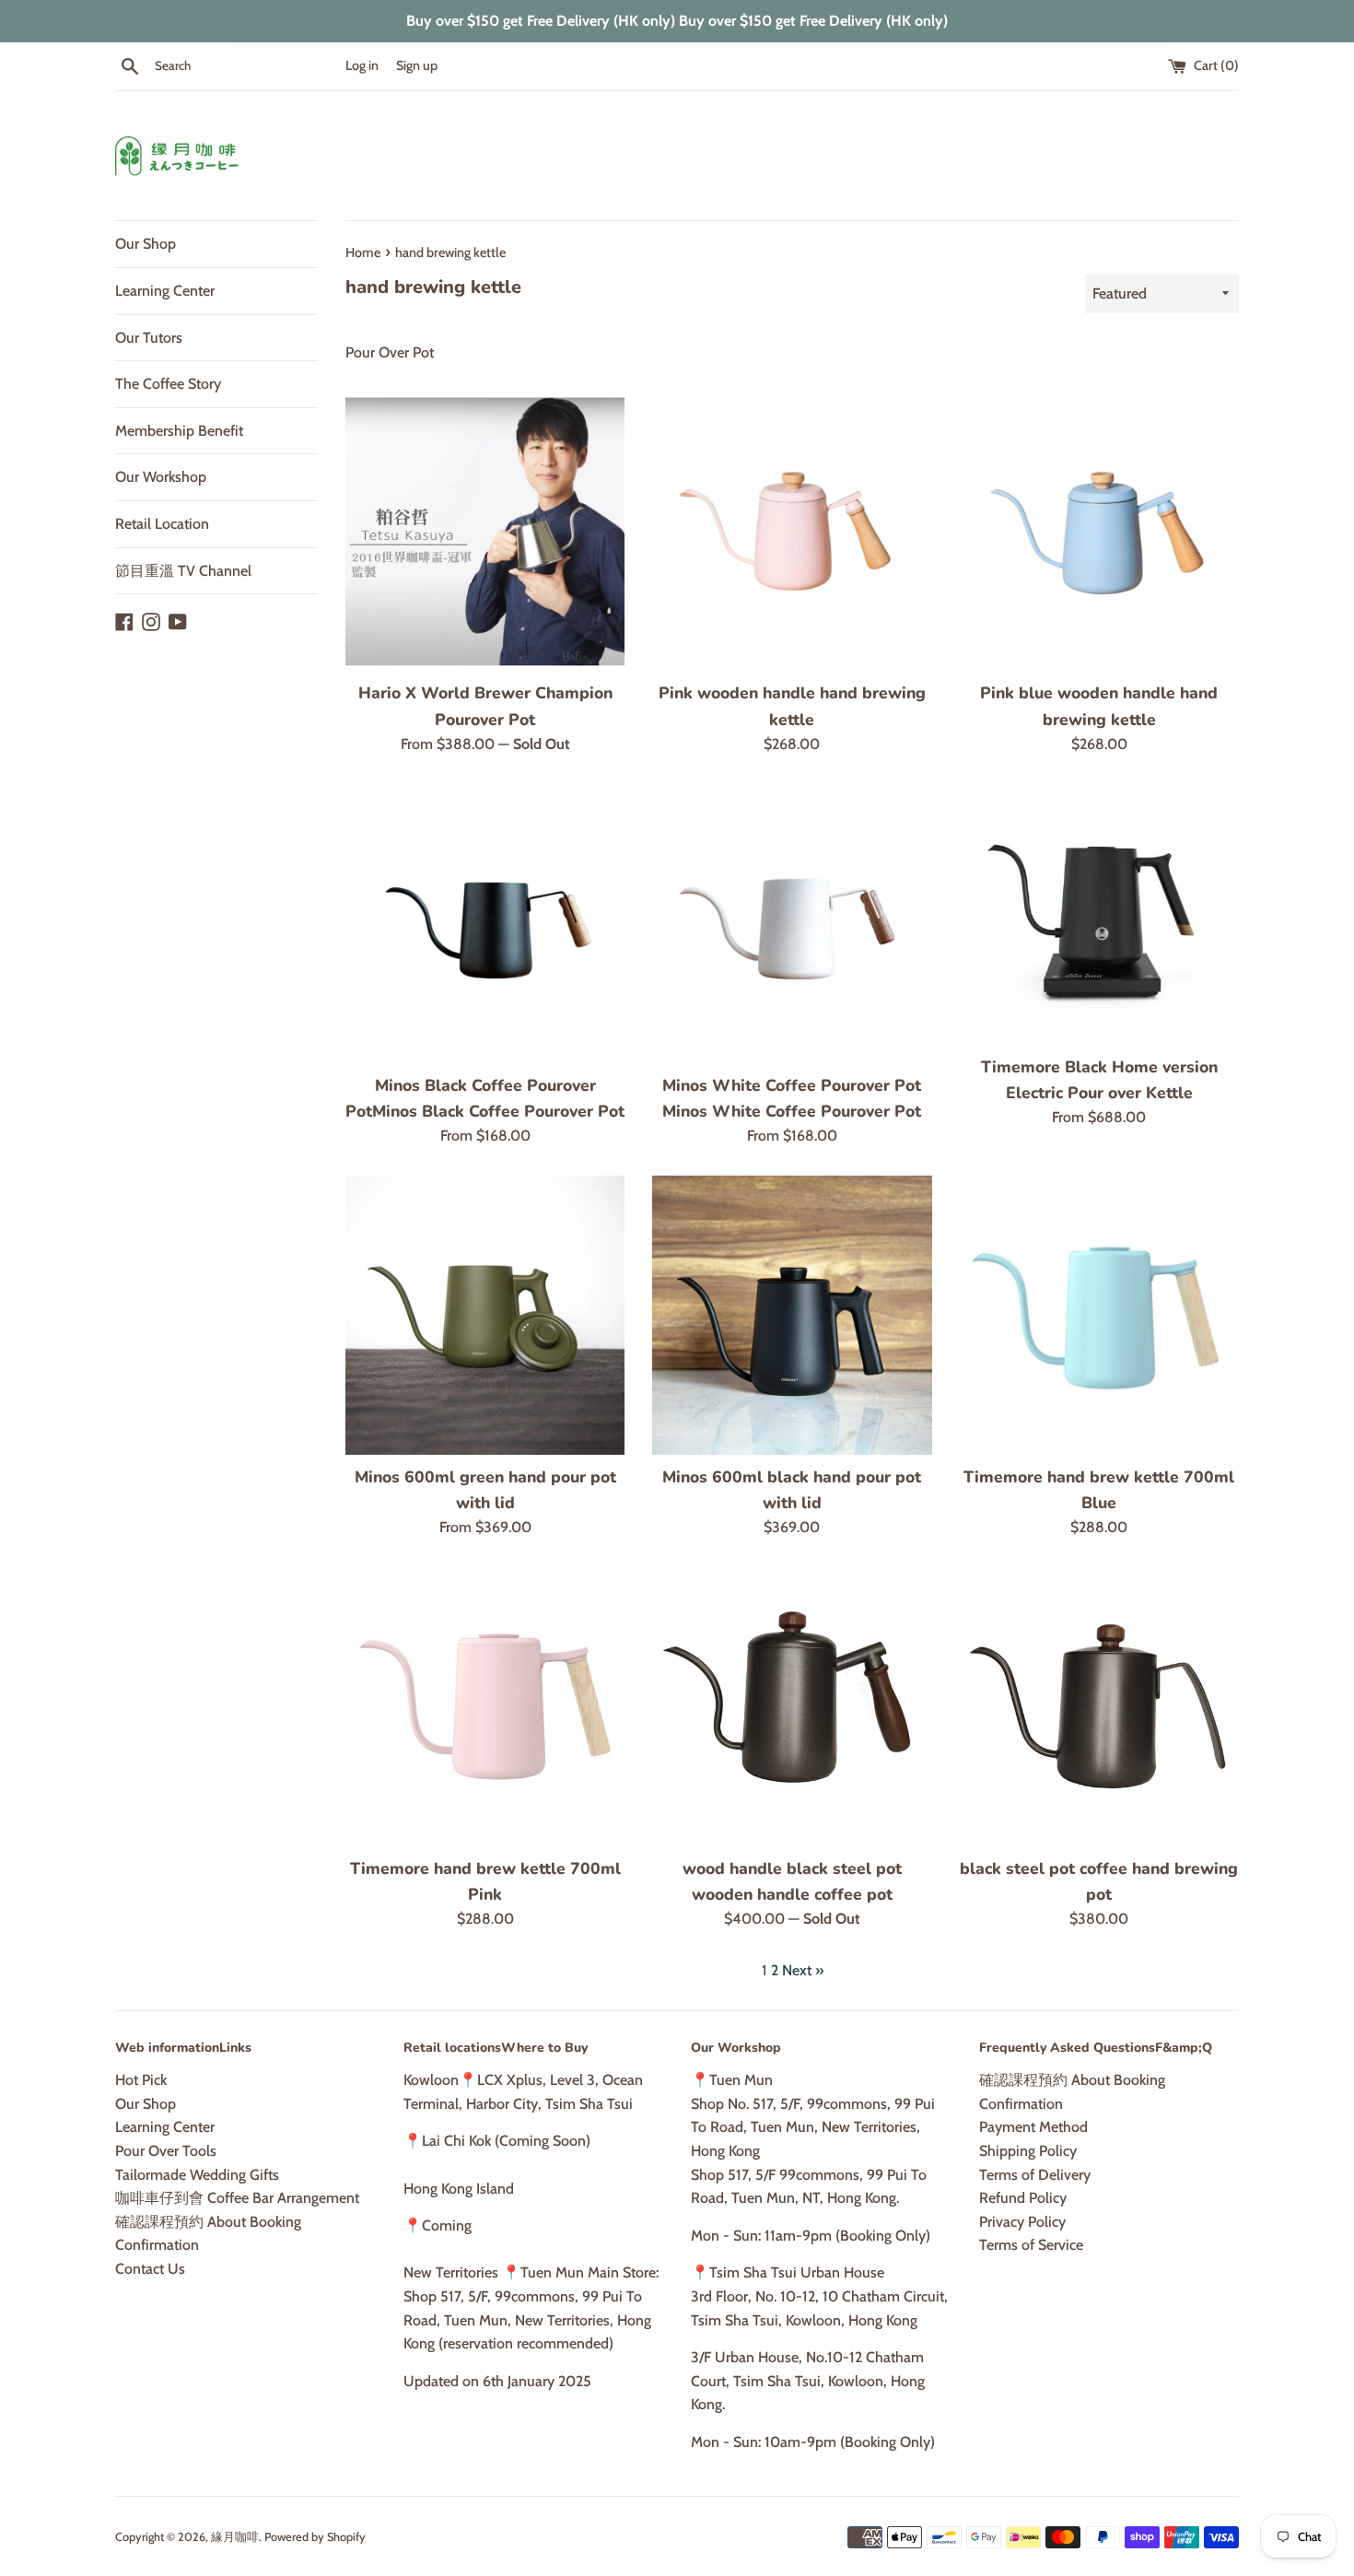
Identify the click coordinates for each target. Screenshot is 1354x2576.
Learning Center (165, 291)
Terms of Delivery (1035, 2175)
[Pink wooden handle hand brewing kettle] (792, 531)
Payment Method (1033, 2127)
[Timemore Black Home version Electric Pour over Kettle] (1099, 913)
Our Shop (146, 244)
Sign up (417, 65)
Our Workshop (161, 477)
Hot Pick (141, 2080)
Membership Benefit (179, 431)
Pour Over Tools (166, 2151)
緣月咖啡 (235, 2537)
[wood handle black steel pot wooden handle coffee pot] (792, 1707)
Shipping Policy (1028, 2151)
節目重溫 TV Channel (183, 571)
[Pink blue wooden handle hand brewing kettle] (1099, 531)
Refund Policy (1023, 2198)
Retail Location (162, 524)
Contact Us (150, 2269)
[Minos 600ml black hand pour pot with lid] (792, 1315)
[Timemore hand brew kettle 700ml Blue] (1099, 1315)
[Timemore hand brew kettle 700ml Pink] (485, 1707)
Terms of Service (1031, 2245)
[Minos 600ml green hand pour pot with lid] (485, 1315)
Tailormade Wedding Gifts (197, 2175)
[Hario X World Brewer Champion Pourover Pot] (485, 531)
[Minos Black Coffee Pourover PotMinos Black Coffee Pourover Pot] (485, 923)
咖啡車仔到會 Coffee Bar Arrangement (237, 2198)
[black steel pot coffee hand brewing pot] (1099, 1707)
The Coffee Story (168, 384)
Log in (362, 65)
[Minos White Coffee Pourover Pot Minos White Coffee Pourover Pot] (792, 923)
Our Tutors (149, 338)
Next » (803, 1970)
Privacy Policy (1022, 2222)
